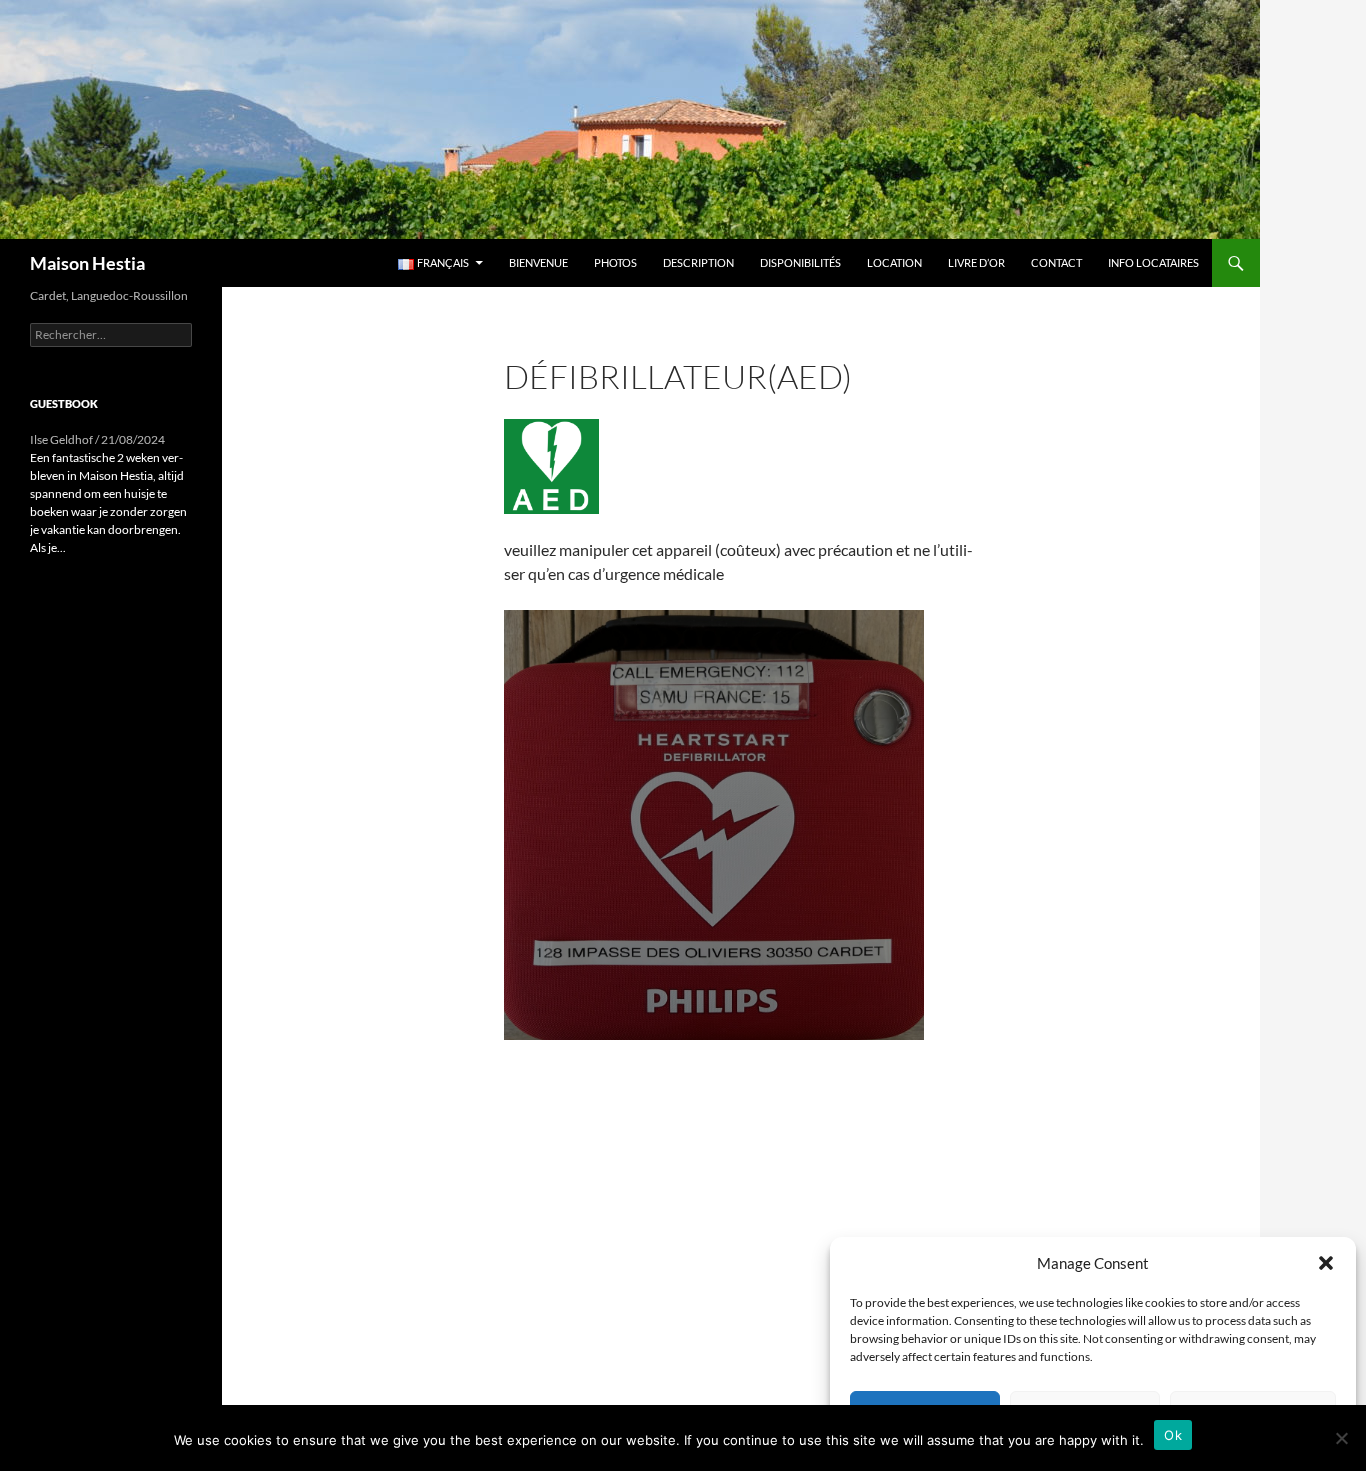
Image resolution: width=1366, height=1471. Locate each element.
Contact (1056, 262)
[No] (1341, 1438)
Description (698, 262)
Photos (615, 262)
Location (894, 262)
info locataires (1153, 262)
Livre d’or (976, 262)
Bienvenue (538, 262)
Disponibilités (800, 262)
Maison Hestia (87, 263)
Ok (1173, 1435)
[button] (1326, 1263)
